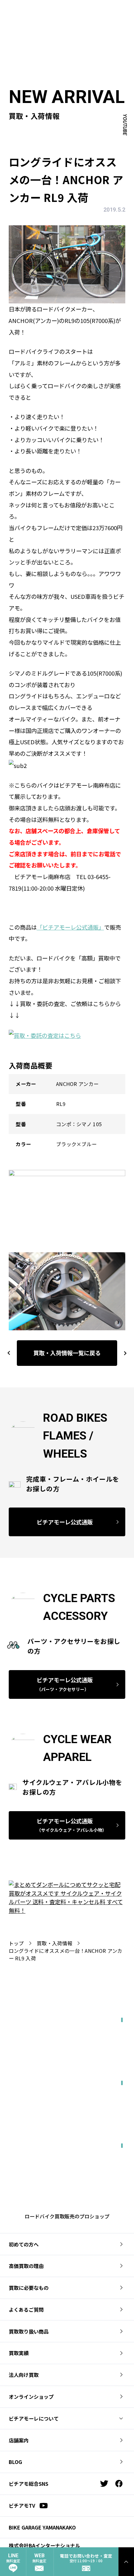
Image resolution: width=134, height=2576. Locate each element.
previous (9, 1353)
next (122, 1353)
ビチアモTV (22, 2505)
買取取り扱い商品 (29, 2331)
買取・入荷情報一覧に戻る (67, 1353)
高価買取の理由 (26, 2266)
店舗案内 (19, 2440)
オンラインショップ (31, 2397)
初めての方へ (24, 2244)
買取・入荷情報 (55, 1943)
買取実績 (19, 2353)
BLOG (15, 2462)
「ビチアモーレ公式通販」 (70, 927)
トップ (16, 1943)
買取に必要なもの (29, 2288)
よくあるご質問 (26, 2310)
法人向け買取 (24, 2375)
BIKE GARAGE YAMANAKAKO (42, 2527)
